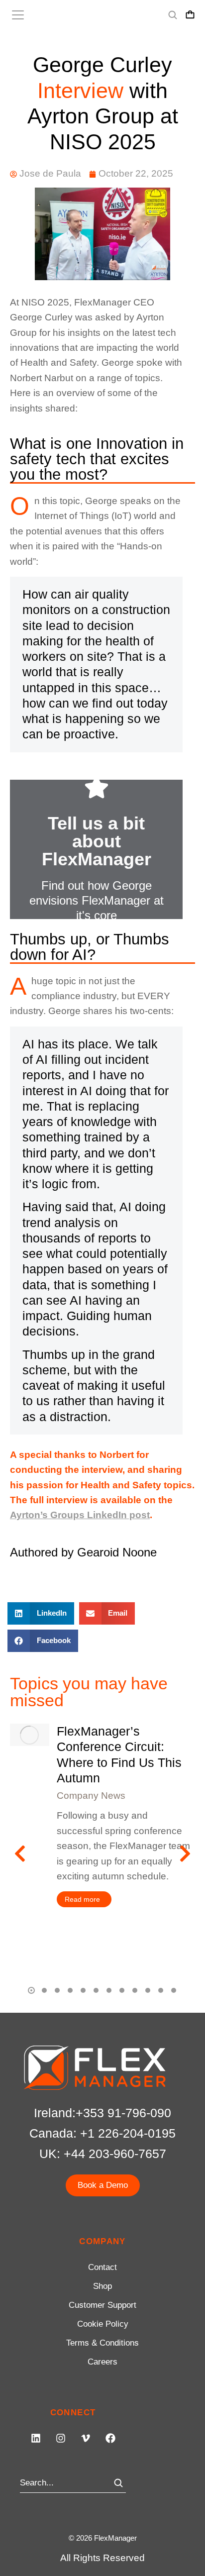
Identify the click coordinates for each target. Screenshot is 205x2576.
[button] (41, 1613)
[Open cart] (190, 15)
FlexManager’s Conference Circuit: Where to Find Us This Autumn (119, 1754)
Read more (82, 1899)
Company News (91, 1796)
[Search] (118, 2483)
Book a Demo (103, 2185)
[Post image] (29, 1735)
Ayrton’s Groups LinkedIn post (80, 1515)
